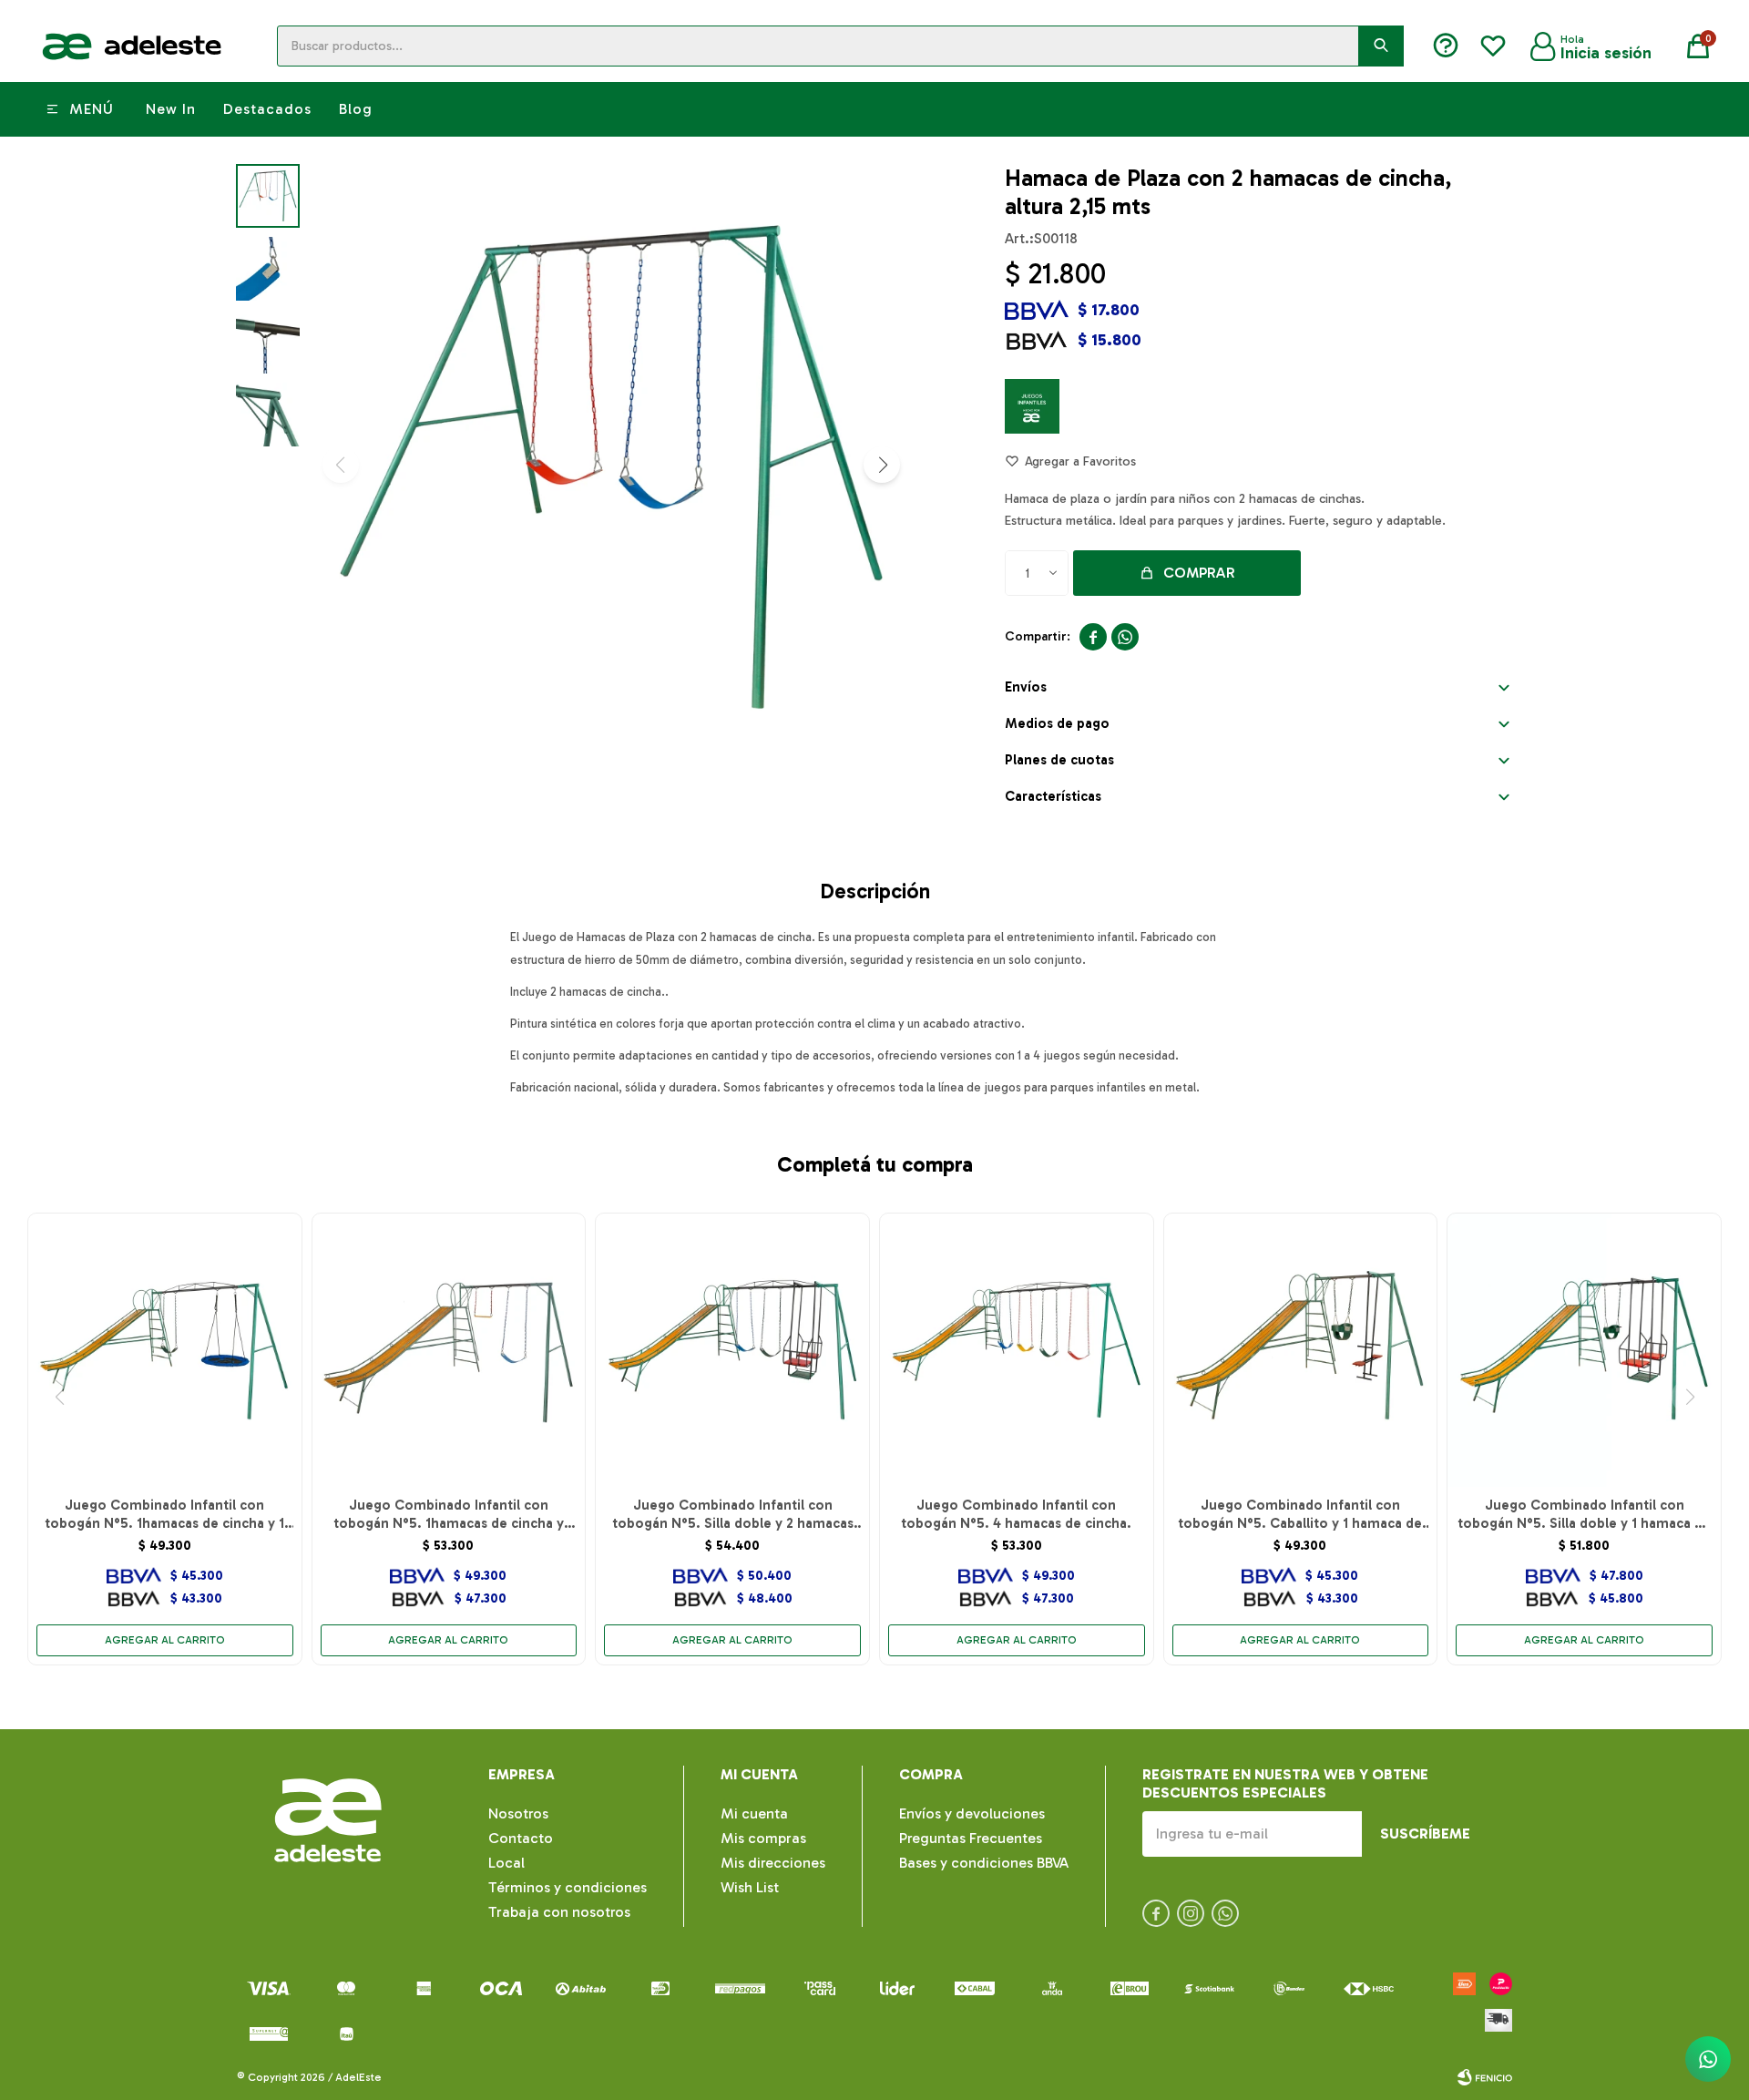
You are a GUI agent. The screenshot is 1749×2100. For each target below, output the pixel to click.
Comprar (1199, 573)
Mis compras (763, 1838)
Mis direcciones (773, 1863)
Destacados (267, 109)
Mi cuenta (754, 1813)
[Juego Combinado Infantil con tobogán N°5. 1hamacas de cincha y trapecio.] (449, 1350)
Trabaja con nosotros (559, 1912)
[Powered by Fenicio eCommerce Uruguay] (1485, 2077)
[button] (1381, 46)
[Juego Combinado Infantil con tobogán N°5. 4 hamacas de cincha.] (1017, 1350)
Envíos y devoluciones (972, 1813)
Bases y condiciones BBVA (984, 1863)
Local (506, 1863)
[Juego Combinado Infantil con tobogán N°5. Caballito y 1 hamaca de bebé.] (1301, 1350)
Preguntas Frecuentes (971, 1838)
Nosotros (518, 1813)
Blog (356, 109)
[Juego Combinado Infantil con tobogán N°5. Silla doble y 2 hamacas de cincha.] (732, 1350)
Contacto (521, 1838)
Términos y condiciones (568, 1887)
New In (171, 109)
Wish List (750, 1887)
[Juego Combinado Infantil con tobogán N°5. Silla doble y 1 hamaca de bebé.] (1584, 1350)
